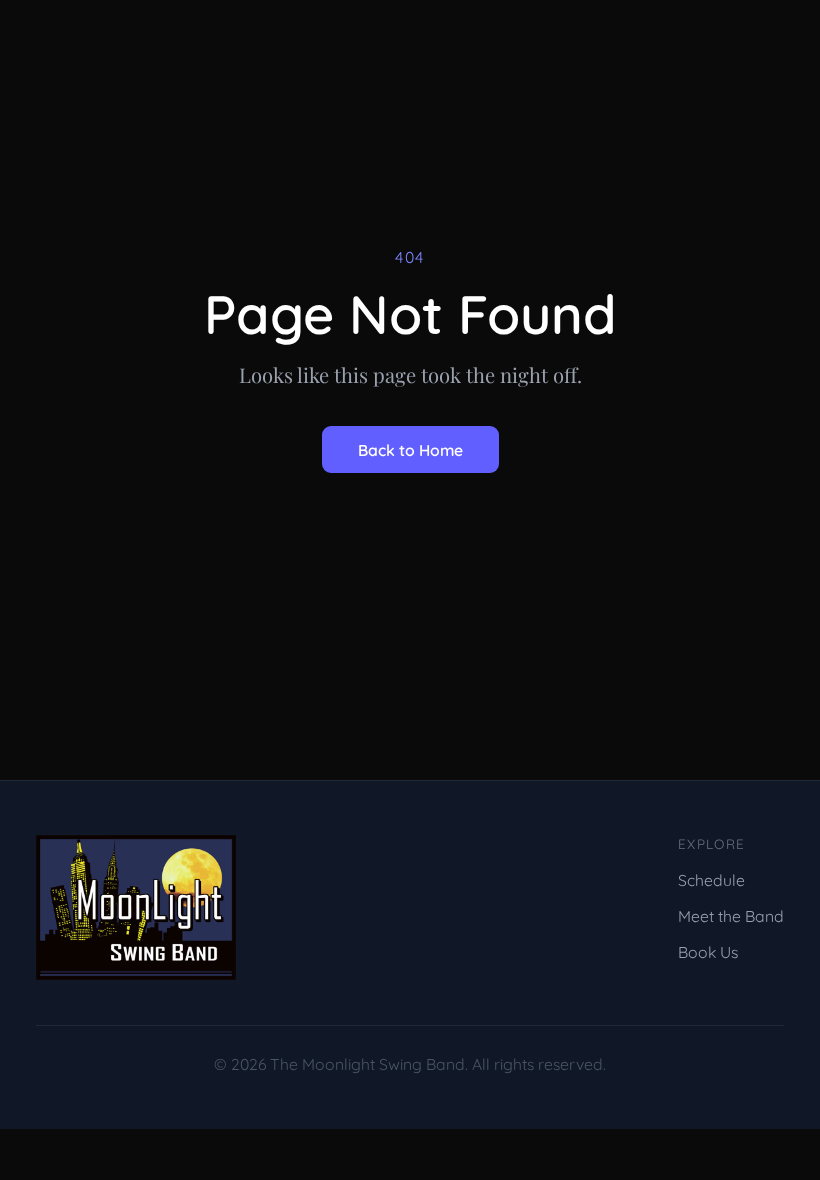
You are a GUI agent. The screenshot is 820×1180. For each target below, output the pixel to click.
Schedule (711, 880)
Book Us (708, 952)
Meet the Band (731, 916)
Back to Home (410, 449)
